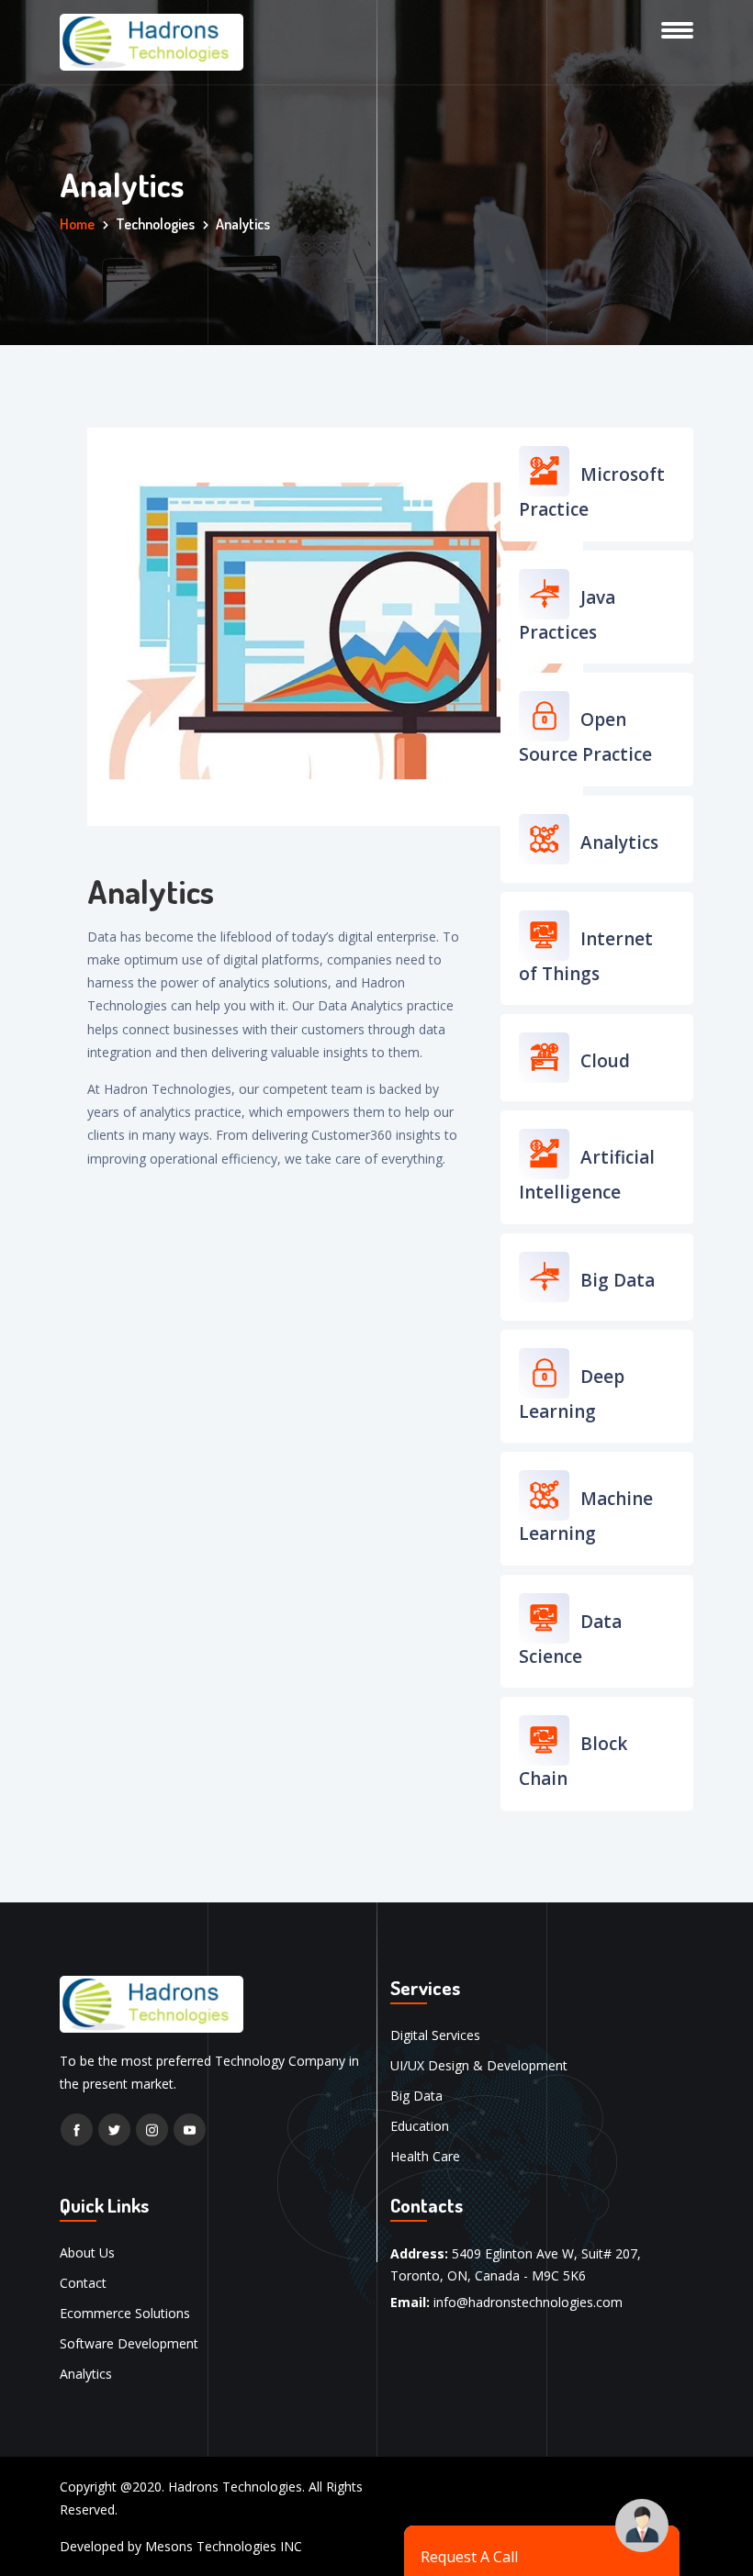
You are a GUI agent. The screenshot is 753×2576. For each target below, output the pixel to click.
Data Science (570, 1639)
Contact (83, 2283)
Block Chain (573, 1761)
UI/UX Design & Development (479, 2065)
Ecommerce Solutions (125, 2313)
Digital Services (435, 2035)
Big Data (615, 1280)
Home (77, 224)
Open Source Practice (585, 737)
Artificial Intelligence (587, 1175)
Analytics (617, 842)
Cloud (603, 1061)
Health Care (425, 2156)
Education (420, 2126)
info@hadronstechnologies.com (528, 2302)
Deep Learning (572, 1394)
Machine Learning (586, 1516)
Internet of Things (586, 956)
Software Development (129, 2343)
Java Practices (567, 615)
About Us (87, 2253)
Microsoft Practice (592, 492)
